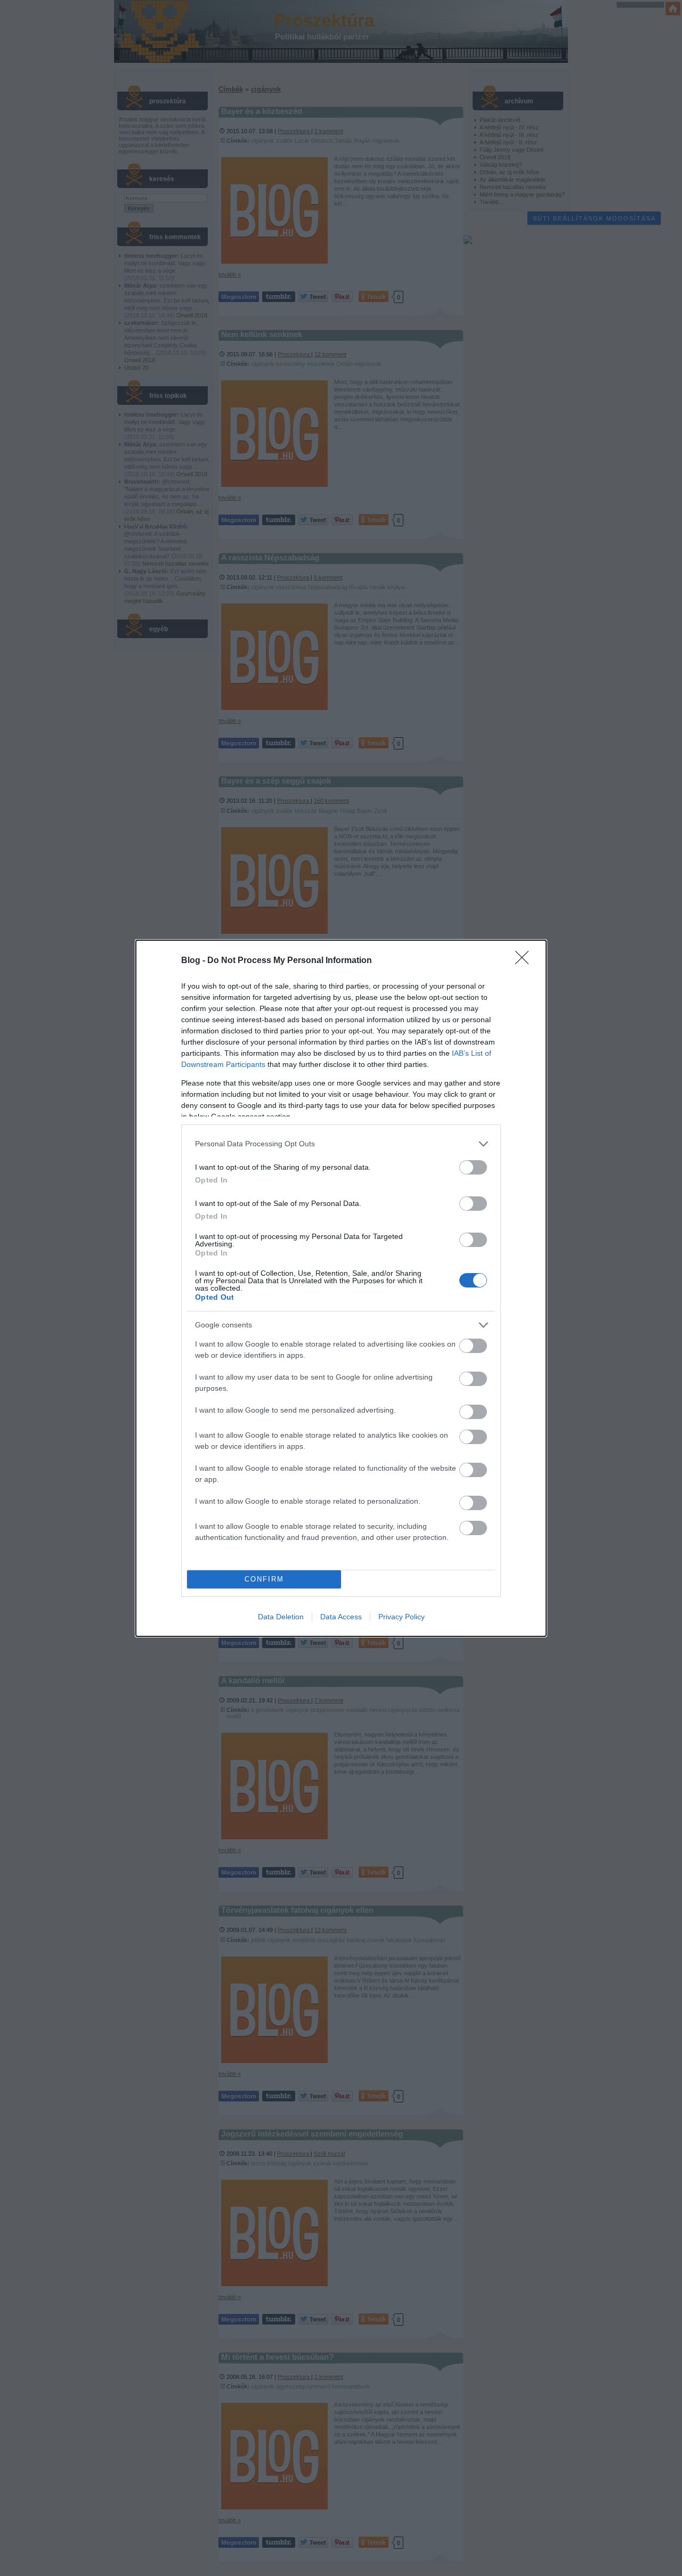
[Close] (525, 961)
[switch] (473, 1167)
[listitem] (341, 1144)
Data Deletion (281, 1617)
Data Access (341, 1617)
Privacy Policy (401, 1617)
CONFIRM (264, 1579)
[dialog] (341, 1288)
